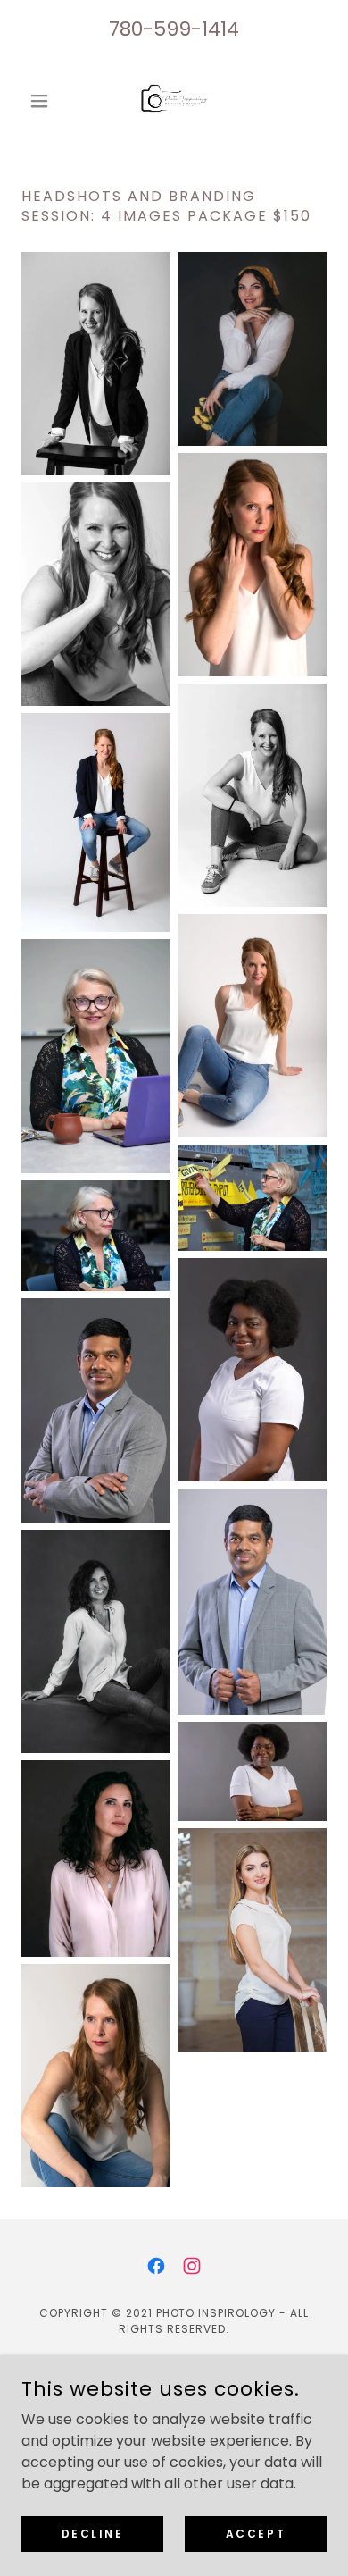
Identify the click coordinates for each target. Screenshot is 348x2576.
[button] (44, 101)
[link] (174, 101)
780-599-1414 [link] (174, 29)
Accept (256, 2533)
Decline (93, 2533)
